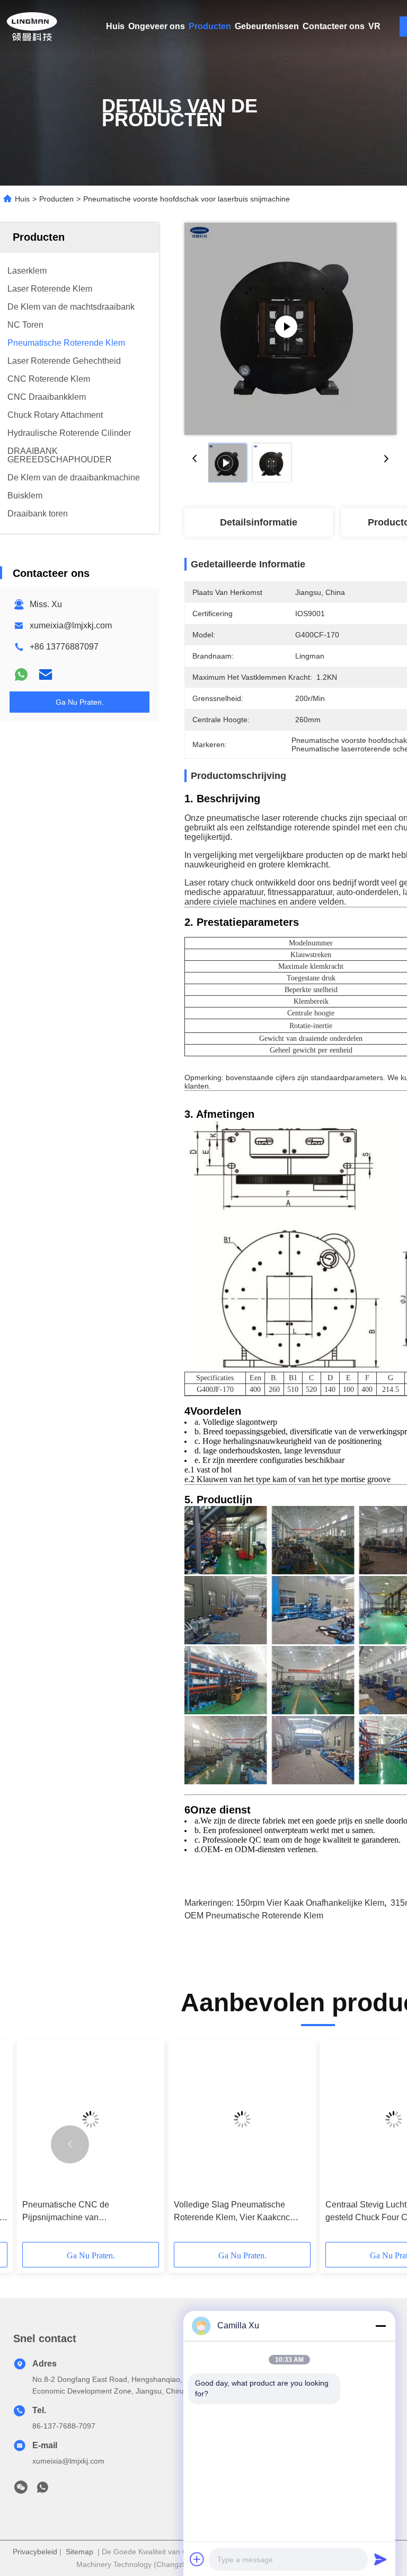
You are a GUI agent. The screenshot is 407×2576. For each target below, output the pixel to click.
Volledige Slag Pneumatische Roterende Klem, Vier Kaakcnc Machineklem (232, 2212)
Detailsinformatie (259, 522)
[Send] (381, 2559)
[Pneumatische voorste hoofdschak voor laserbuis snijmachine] (290, 329)
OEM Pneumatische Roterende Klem (254, 1916)
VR (374, 26)
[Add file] (197, 2559)
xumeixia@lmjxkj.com (71, 625)
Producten (210, 26)
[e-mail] (46, 674)
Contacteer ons (334, 26)
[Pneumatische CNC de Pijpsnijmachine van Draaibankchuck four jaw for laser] (91, 2119)
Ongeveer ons (157, 26)
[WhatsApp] (21, 674)
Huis (115, 26)
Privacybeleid (35, 2552)
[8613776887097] (42, 2490)
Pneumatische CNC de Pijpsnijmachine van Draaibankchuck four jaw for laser (85, 2212)
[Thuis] (32, 27)
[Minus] (381, 2326)
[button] (70, 2144)
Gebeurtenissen (267, 26)
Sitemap (79, 2552)
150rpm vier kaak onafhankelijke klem (310, 1903)
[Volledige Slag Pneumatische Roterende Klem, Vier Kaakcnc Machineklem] (242, 2119)
